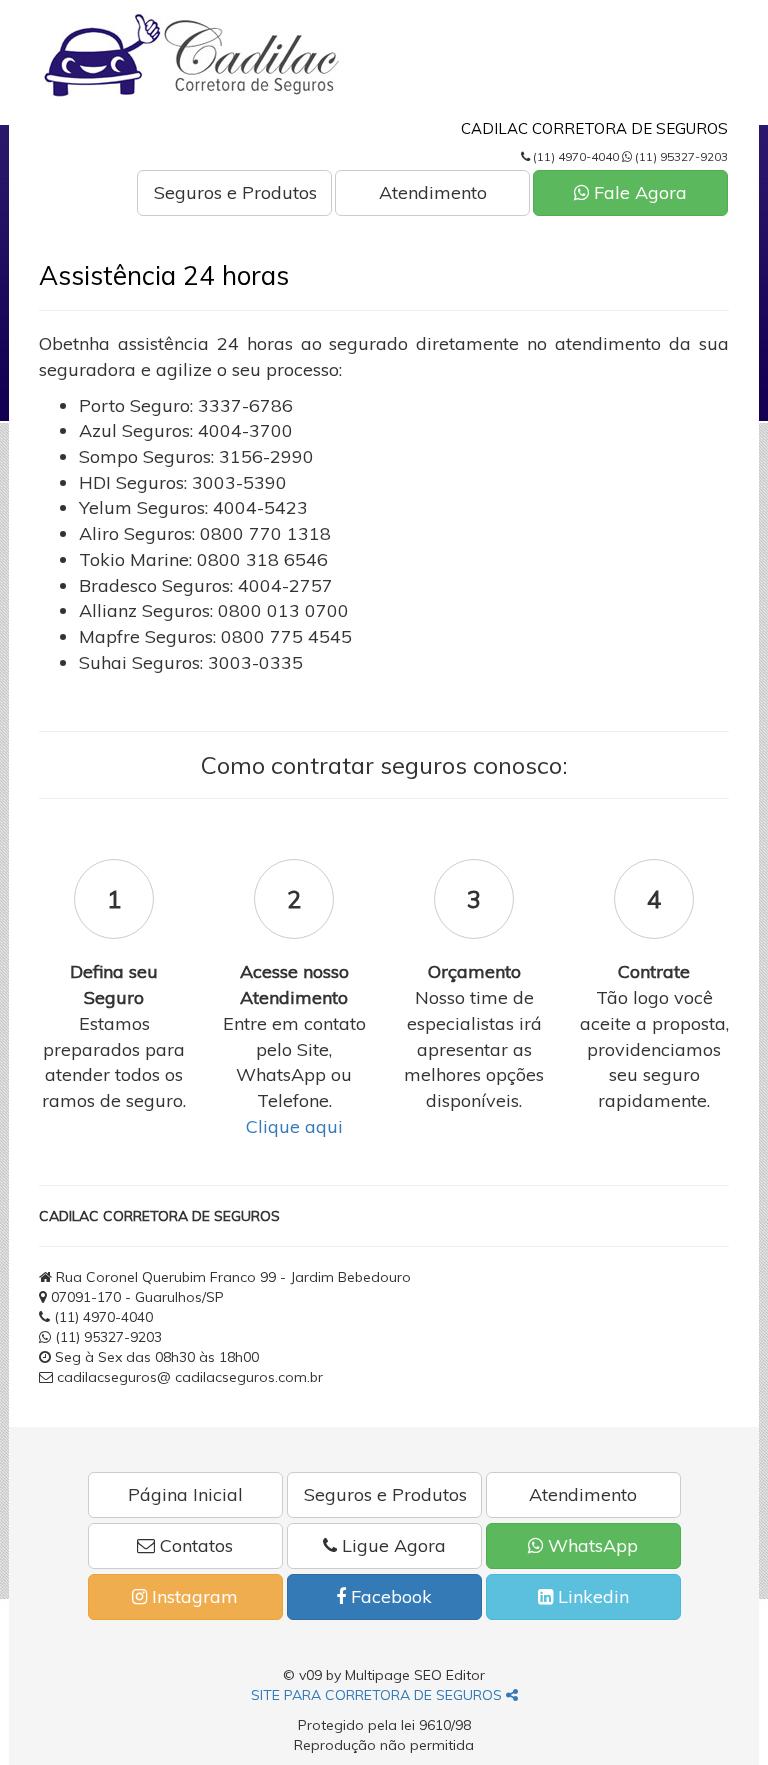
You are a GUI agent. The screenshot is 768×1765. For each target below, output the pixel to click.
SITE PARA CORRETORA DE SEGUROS (378, 1695)
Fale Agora (638, 192)
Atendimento (433, 192)
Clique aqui (294, 1126)
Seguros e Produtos (235, 192)
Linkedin (591, 1596)
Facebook (389, 1596)
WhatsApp (590, 1545)
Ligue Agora (391, 1545)
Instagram (192, 1596)
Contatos (194, 1545)
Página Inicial (185, 1494)
